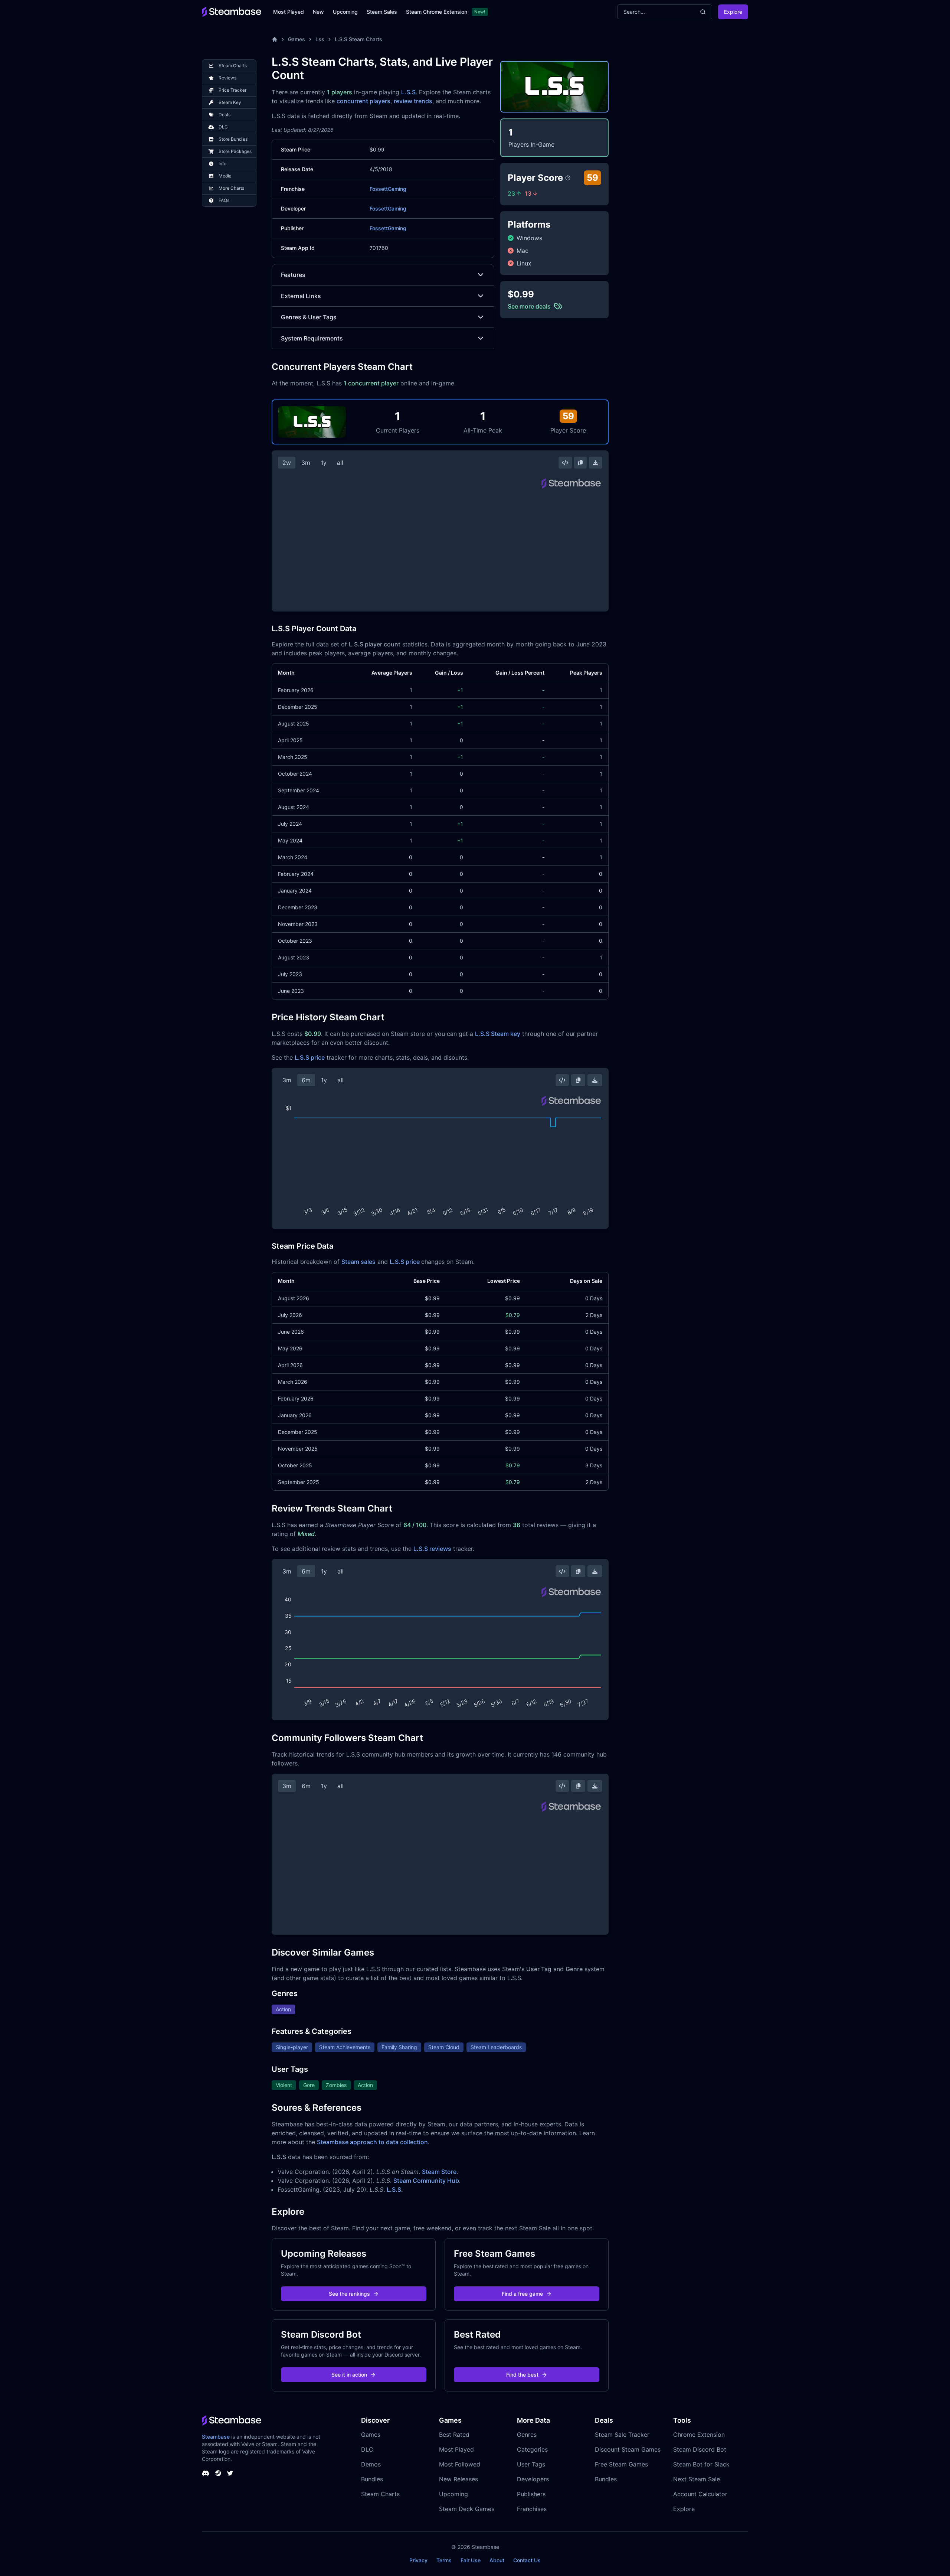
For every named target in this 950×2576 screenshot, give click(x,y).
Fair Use (471, 2560)
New (318, 12)
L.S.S (408, 92)
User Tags (531, 2464)
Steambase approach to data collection (372, 2142)
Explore (733, 12)
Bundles (372, 2479)
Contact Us (527, 2560)
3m (306, 463)
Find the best (522, 2375)
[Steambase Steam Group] (218, 2473)
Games (297, 39)
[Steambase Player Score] (568, 178)
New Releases (458, 2479)
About (497, 2560)
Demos (371, 2464)
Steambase (216, 2437)
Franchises (532, 2509)
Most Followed (460, 2464)
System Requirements (312, 338)
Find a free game (522, 2294)
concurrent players (363, 101)
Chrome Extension (699, 2435)
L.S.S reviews (432, 1549)
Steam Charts (380, 2494)
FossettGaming (388, 189)
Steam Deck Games (467, 2509)
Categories (532, 2449)
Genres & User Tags (309, 317)
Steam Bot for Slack (701, 2464)
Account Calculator (700, 2494)
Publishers (531, 2494)
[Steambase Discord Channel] (206, 2473)
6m (306, 1080)
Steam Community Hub (426, 2181)
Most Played (289, 12)
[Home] (275, 39)
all (340, 463)
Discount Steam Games (628, 2449)
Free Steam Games (621, 2464)
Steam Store (439, 2172)
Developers (533, 2479)
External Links (301, 296)
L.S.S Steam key (498, 1034)
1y (324, 463)
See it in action (349, 2375)
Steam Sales (382, 12)
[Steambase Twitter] (230, 2473)
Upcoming (345, 12)
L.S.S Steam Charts (358, 39)
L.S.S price (310, 1057)
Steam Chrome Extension (437, 12)
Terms (444, 2560)
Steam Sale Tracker (622, 2435)
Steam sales (358, 1262)
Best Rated (454, 2435)
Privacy (418, 2560)
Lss (320, 39)
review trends (413, 101)
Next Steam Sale (697, 2479)
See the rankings (349, 2294)
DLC (367, 2449)
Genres (527, 2435)
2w (287, 463)
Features (293, 275)
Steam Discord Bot (700, 2449)
